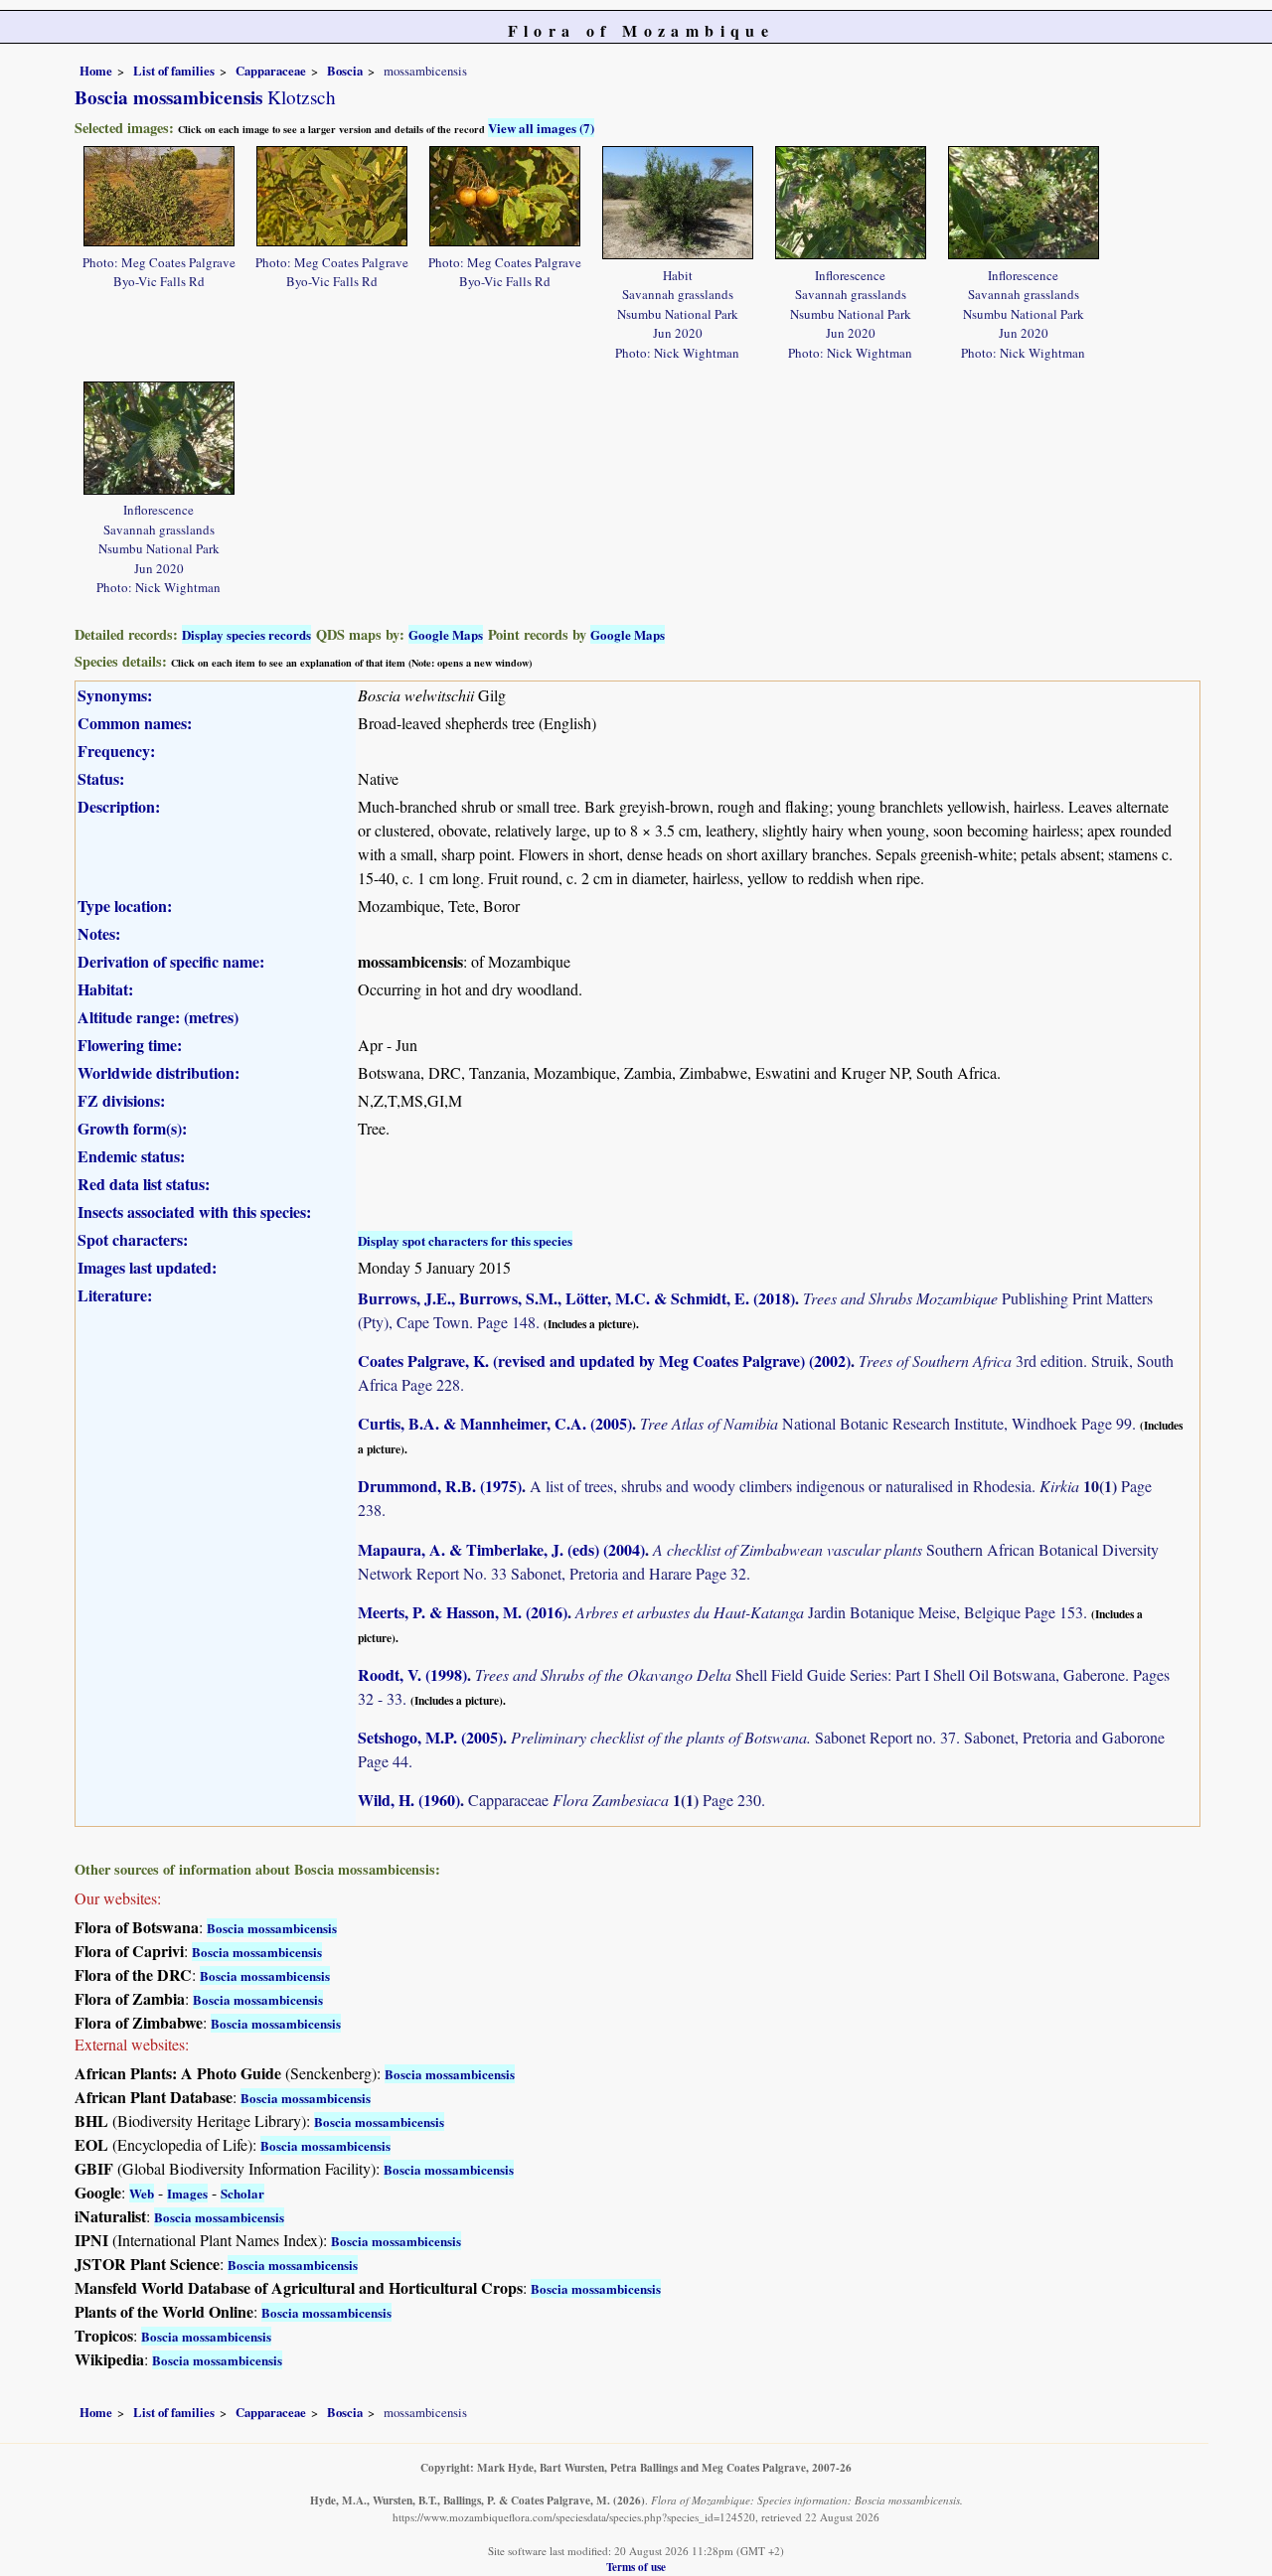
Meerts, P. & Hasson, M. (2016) (463, 1612)
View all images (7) (541, 128)
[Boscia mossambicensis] (159, 193)
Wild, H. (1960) (409, 1800)
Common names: (135, 723)
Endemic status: (131, 1156)
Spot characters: (133, 1239)
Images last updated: (147, 1267)
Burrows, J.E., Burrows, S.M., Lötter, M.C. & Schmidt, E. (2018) (576, 1298)
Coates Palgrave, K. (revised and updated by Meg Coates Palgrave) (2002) (604, 1361)
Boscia (345, 71)
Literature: (115, 1295)
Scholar (242, 2193)
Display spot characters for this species (465, 1240)
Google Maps (446, 634)
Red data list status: (144, 1184)
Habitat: (105, 989)
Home (96, 71)
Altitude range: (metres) (158, 1017)
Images (187, 2193)
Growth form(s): (132, 1128)
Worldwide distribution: (159, 1072)
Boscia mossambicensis (272, 1928)
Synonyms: (115, 695)
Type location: (125, 906)
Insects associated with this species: (194, 1212)
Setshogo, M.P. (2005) (430, 1737)
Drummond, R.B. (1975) (440, 1486)
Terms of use (636, 2567)
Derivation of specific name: (171, 961)
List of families (174, 71)
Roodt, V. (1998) (412, 1674)
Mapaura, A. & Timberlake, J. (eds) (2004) (501, 1549)
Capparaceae (271, 71)
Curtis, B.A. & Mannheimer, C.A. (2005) (495, 1423)
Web (142, 2193)
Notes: (99, 933)
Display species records (246, 634)
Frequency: (116, 751)
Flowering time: (130, 1045)
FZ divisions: (121, 1100)
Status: (101, 778)
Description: (119, 806)
